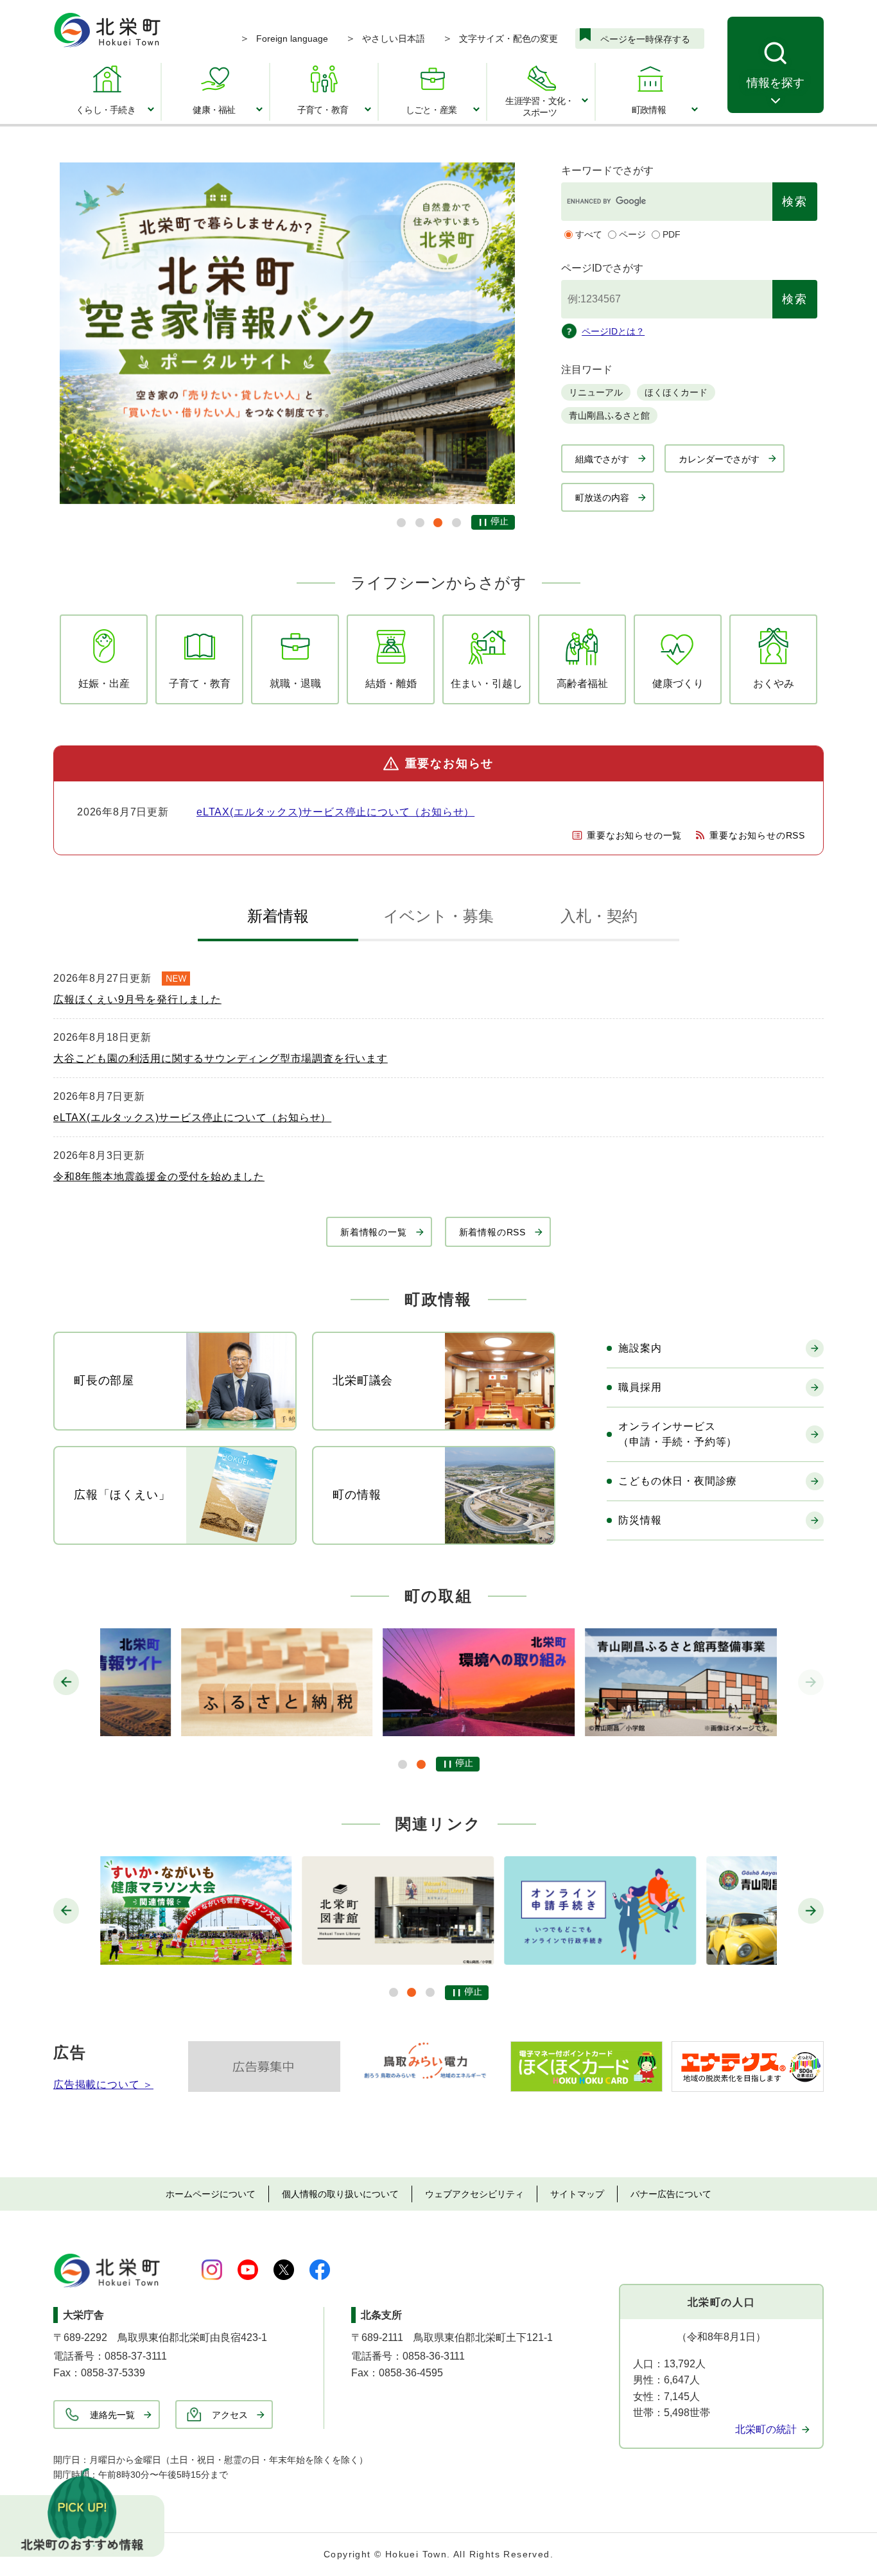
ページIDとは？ (613, 331)
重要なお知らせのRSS (757, 835)
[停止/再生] (493, 522)
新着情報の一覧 (374, 1232)
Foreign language (292, 39)
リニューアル (596, 392)
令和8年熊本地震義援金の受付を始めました (159, 1177)
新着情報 (278, 916)
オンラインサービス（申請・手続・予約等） (678, 1434)
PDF (672, 234)
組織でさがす (602, 459)
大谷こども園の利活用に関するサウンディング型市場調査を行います (221, 1058)
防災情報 (640, 1520)
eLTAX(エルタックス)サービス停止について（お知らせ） (335, 812)
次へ (811, 1682)
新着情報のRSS (492, 1232)
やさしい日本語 (394, 39)
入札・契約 (599, 916)
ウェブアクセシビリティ (474, 2194)
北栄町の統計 (766, 2429)
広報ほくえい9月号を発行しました (137, 999)
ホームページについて (211, 2194)
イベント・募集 (438, 916)
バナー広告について (671, 2194)
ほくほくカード (676, 392)
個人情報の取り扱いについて (340, 2194)
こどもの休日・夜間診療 (678, 1481)
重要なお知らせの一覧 (634, 835)
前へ (66, 1682)
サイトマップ (577, 2194)
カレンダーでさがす (719, 459)
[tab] (278, 919)
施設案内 (640, 1348)
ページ (632, 234)
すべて (589, 234)
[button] (401, 523)
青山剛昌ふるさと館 (609, 415)
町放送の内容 (602, 498)
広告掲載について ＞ (103, 2084)
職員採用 (640, 1387)
